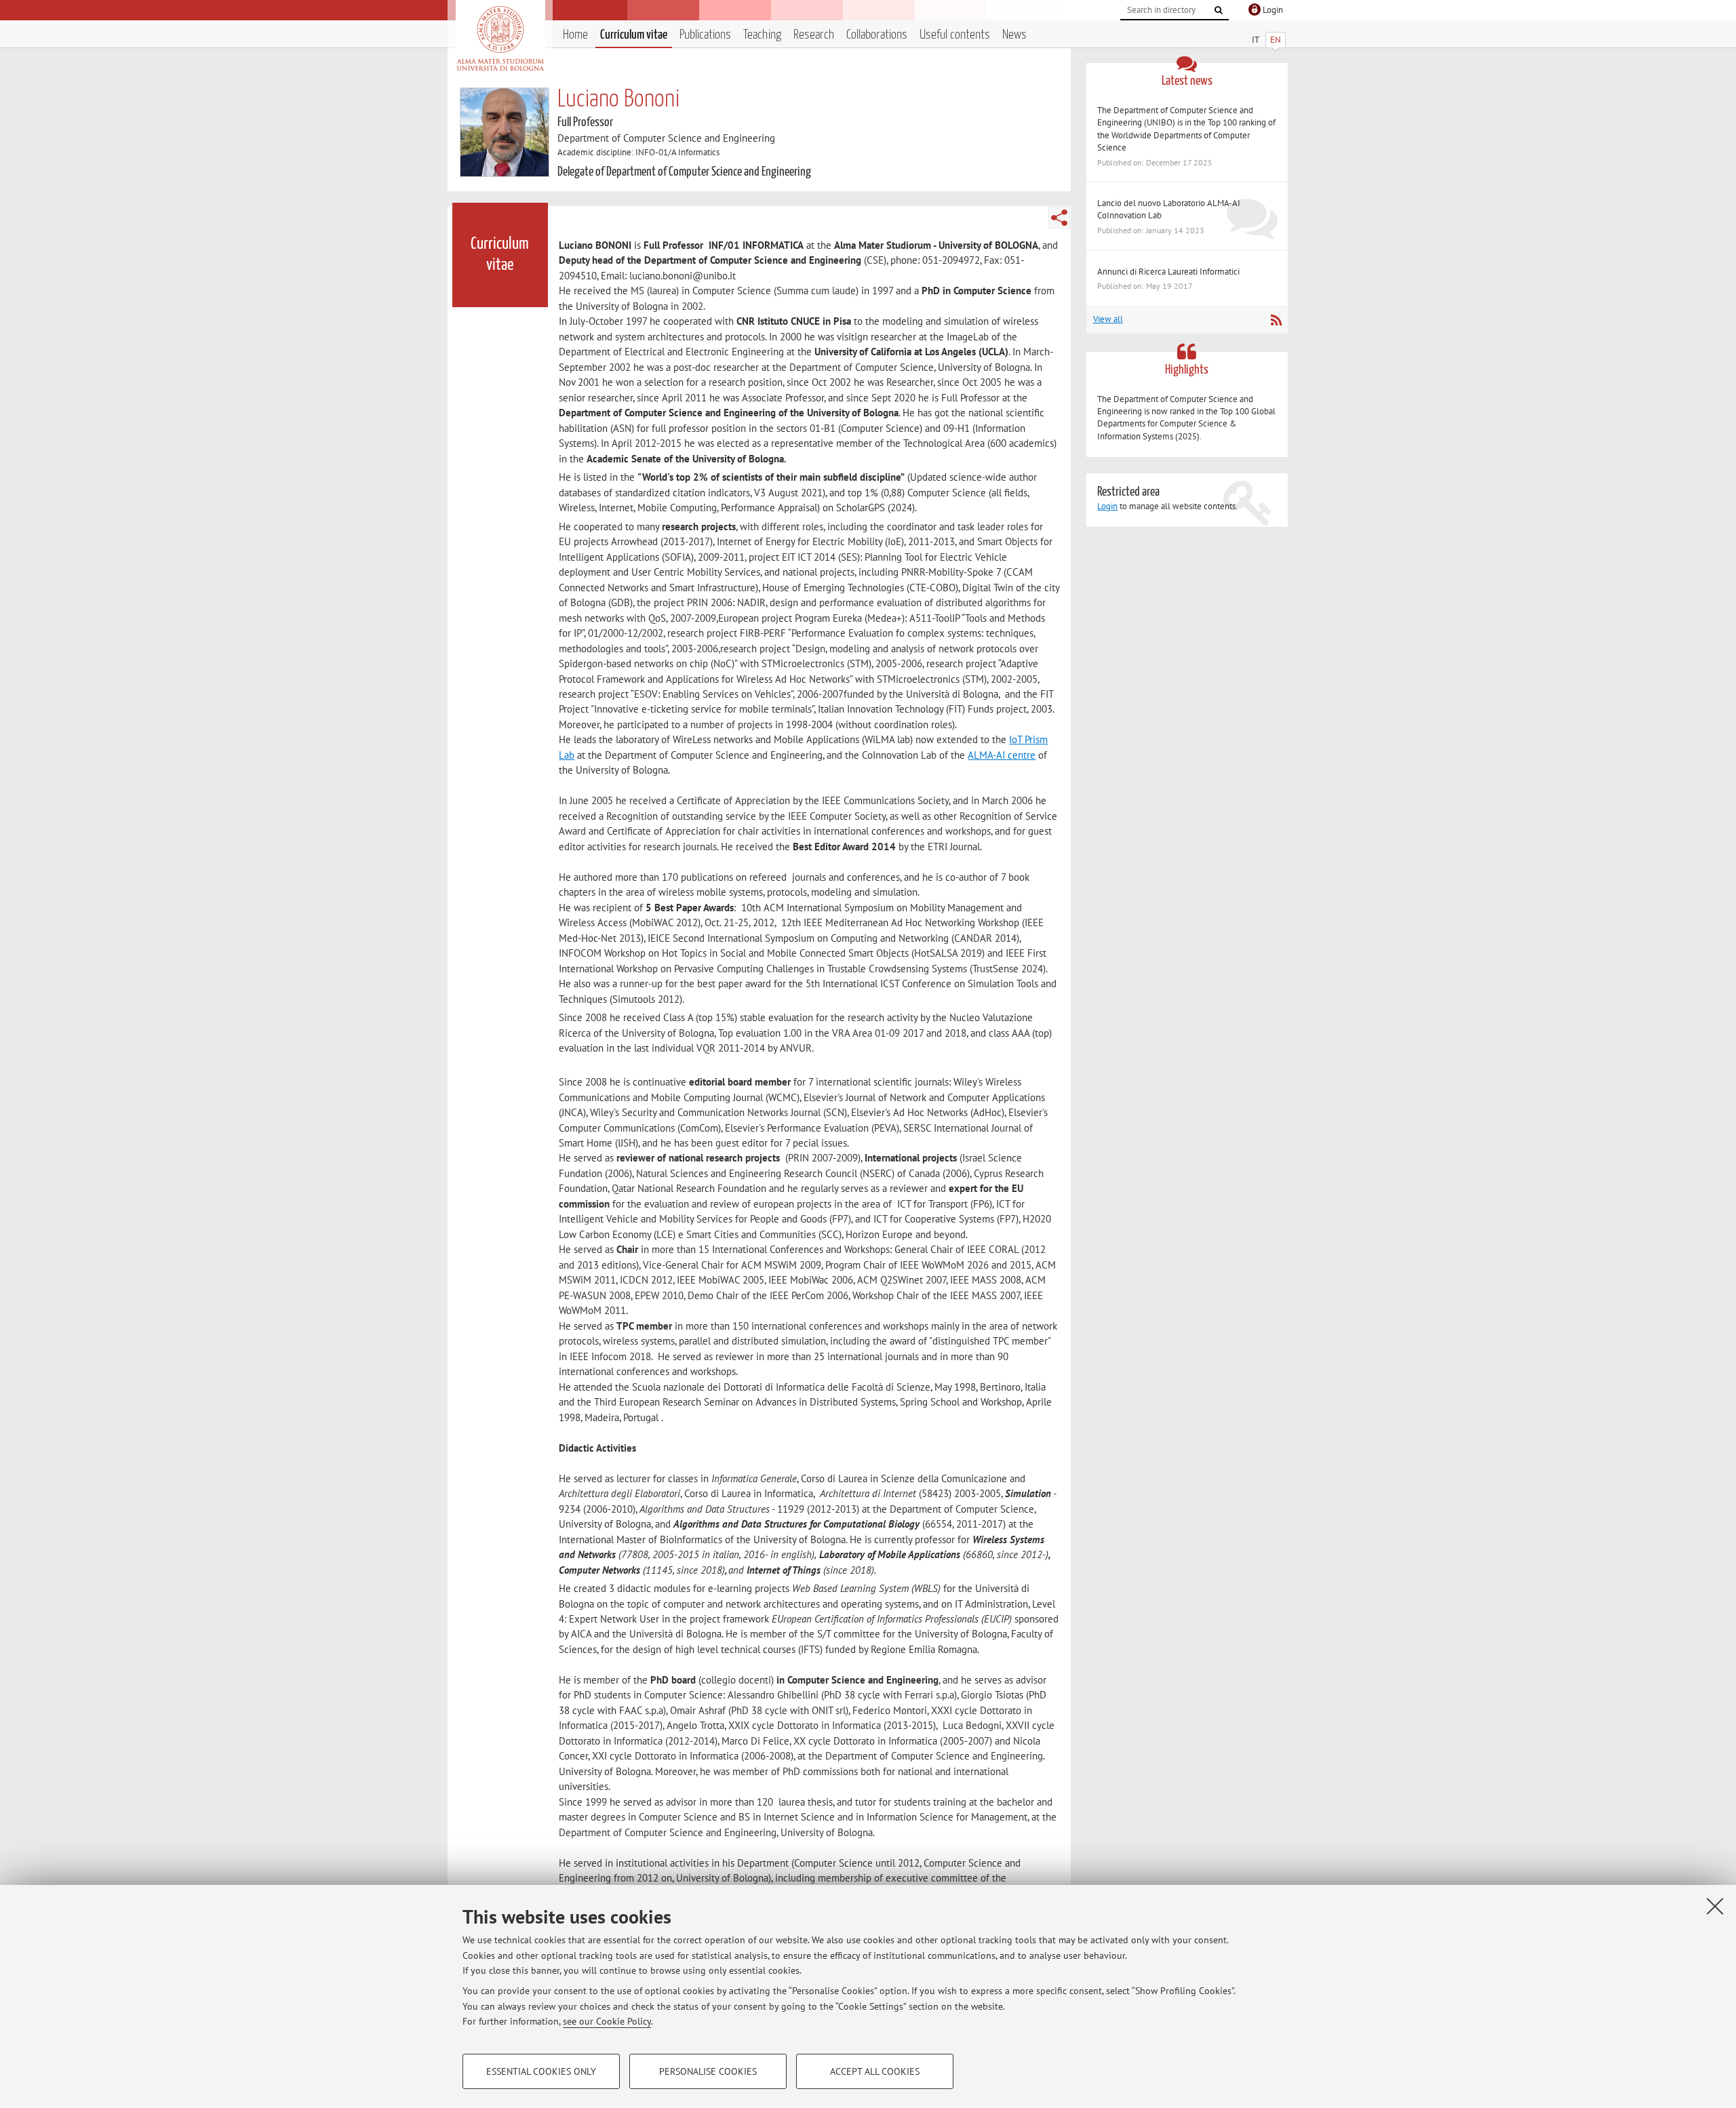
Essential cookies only (541, 2071)
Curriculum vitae (634, 35)
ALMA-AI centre (1002, 755)
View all (1108, 319)
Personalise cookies (708, 2071)
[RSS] (1276, 320)
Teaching (762, 35)
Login (1107, 506)
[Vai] (1219, 10)
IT (1256, 40)
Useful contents (955, 35)
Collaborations (877, 35)
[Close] (1715, 1906)
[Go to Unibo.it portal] (500, 39)
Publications (705, 35)
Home (575, 35)
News (1014, 35)
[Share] (1059, 218)
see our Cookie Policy (607, 2021)
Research (814, 35)
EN (1276, 40)
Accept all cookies (875, 2071)
